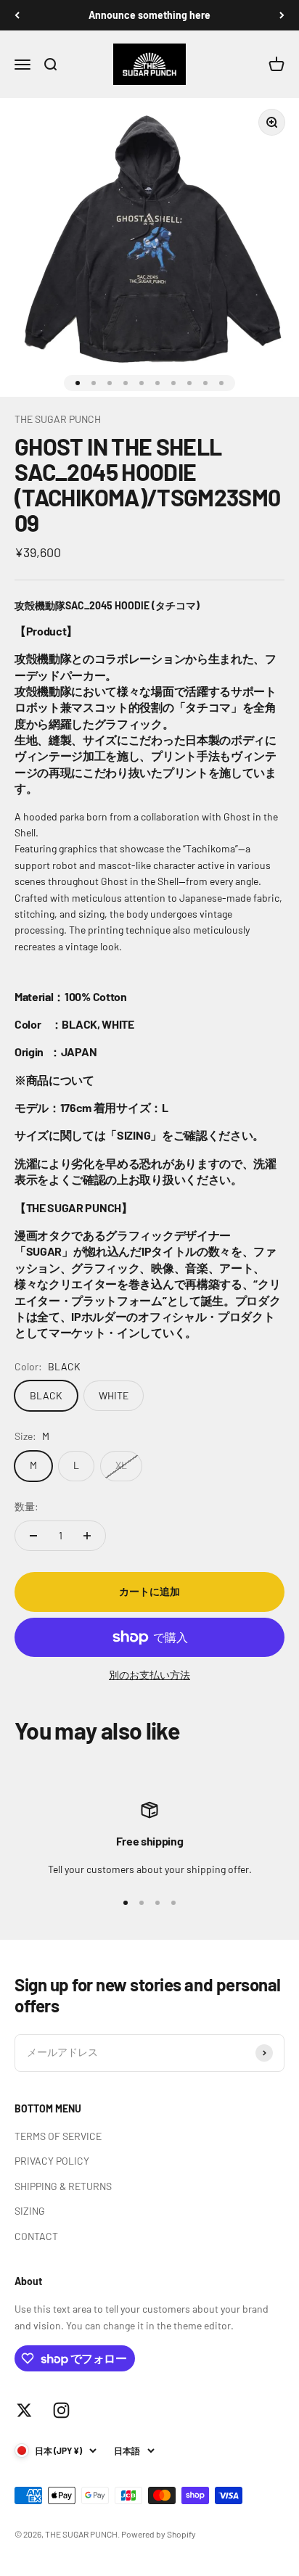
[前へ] (17, 15)
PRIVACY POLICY (52, 2161)
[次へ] (282, 15)
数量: (26, 1506)
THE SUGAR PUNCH (58, 419)
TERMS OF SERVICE (58, 2136)
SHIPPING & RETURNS (63, 2186)
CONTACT (36, 2236)
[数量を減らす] (33, 1536)
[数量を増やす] (87, 1536)
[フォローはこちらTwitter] (24, 2410)
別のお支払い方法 (149, 1675)
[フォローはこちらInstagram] (61, 2410)
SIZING (30, 2211)
